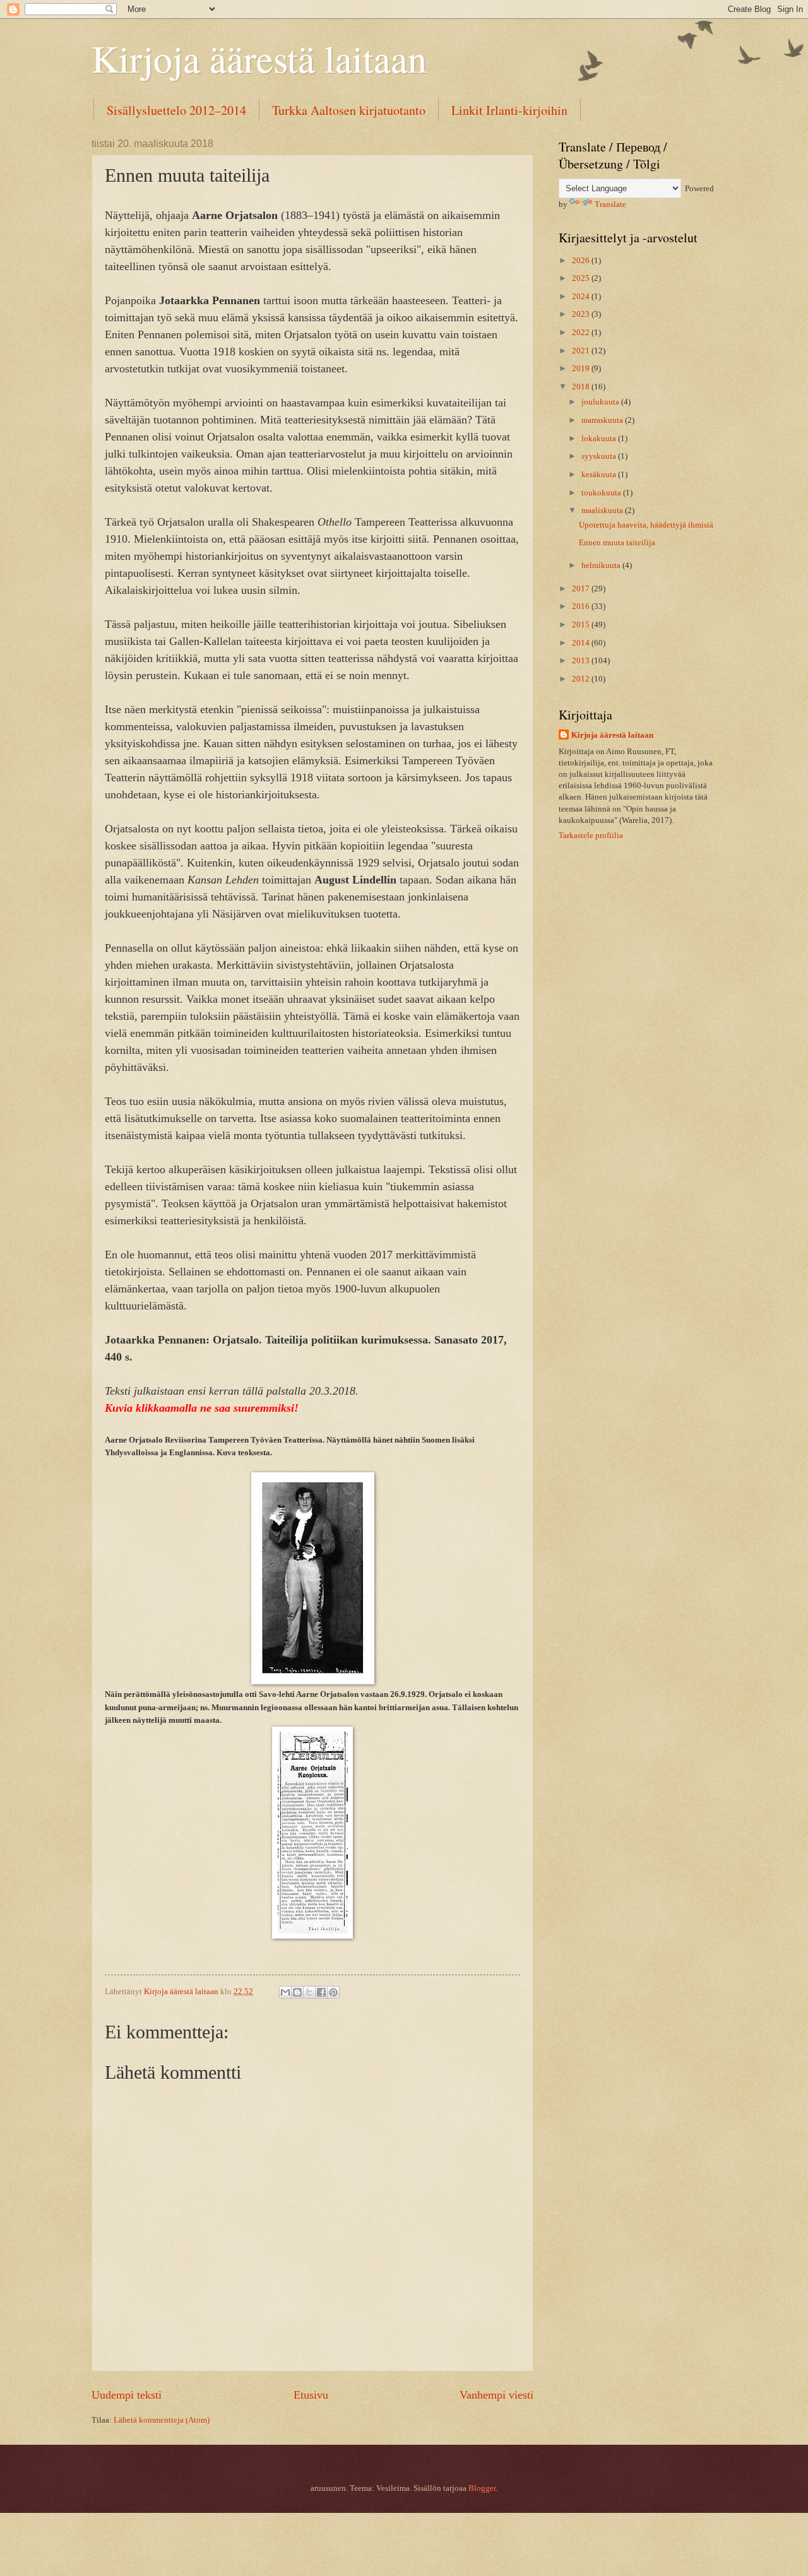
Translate (610, 204)
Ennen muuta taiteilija (617, 543)
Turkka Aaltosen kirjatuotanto (349, 110)
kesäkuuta (600, 475)
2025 (582, 278)
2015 (582, 625)
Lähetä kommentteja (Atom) (162, 2420)
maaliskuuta (603, 511)
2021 (582, 351)
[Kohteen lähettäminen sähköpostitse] (285, 1992)
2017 (582, 589)
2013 (582, 661)
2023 (582, 314)
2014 (582, 643)
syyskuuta (600, 456)
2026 (582, 261)
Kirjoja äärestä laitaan (259, 58)
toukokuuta (602, 493)
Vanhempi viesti (496, 2395)
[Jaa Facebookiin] (321, 1992)
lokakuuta (600, 439)
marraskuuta (603, 420)
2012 (582, 679)
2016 (582, 606)
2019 (582, 369)
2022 (582, 333)
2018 (582, 387)
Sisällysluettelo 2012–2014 (176, 110)
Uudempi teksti (127, 2395)
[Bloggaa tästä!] (297, 1992)
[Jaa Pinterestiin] (333, 1992)
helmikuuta (602, 565)
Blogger (482, 2488)
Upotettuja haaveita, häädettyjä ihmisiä (646, 525)
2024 (582, 297)
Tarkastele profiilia (591, 836)
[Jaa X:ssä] (309, 1992)
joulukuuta (601, 402)
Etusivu (311, 2395)
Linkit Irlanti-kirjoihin (509, 110)
